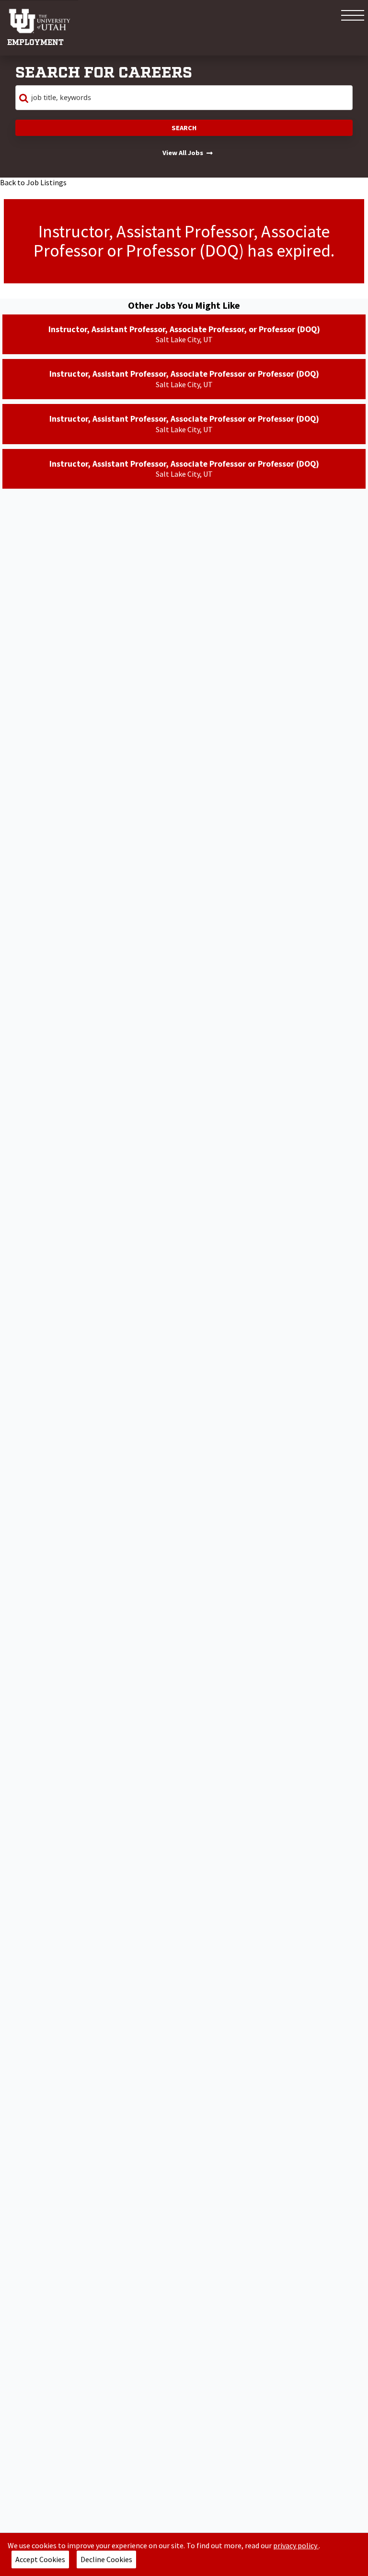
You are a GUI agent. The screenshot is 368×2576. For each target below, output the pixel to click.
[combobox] (184, 98)
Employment (35, 43)
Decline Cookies (106, 2559)
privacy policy (296, 2545)
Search (184, 128)
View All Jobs (183, 153)
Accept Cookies (40, 2559)
